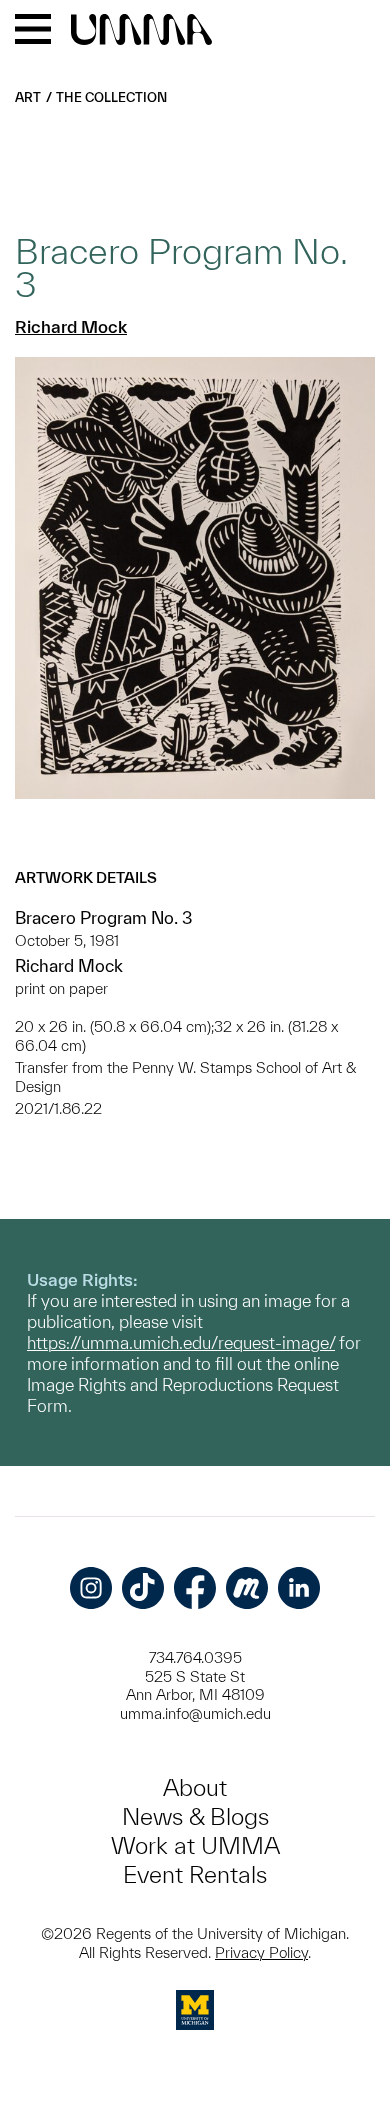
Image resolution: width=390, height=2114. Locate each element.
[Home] (141, 31)
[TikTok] (143, 1588)
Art (28, 97)
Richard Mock (71, 326)
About (195, 1787)
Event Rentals (195, 1874)
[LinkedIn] (299, 1588)
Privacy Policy (261, 1952)
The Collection (111, 97)
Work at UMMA (195, 1845)
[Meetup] (247, 1588)
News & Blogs (195, 1816)
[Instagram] (91, 1588)
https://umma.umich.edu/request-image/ (181, 1342)
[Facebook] (195, 1588)
